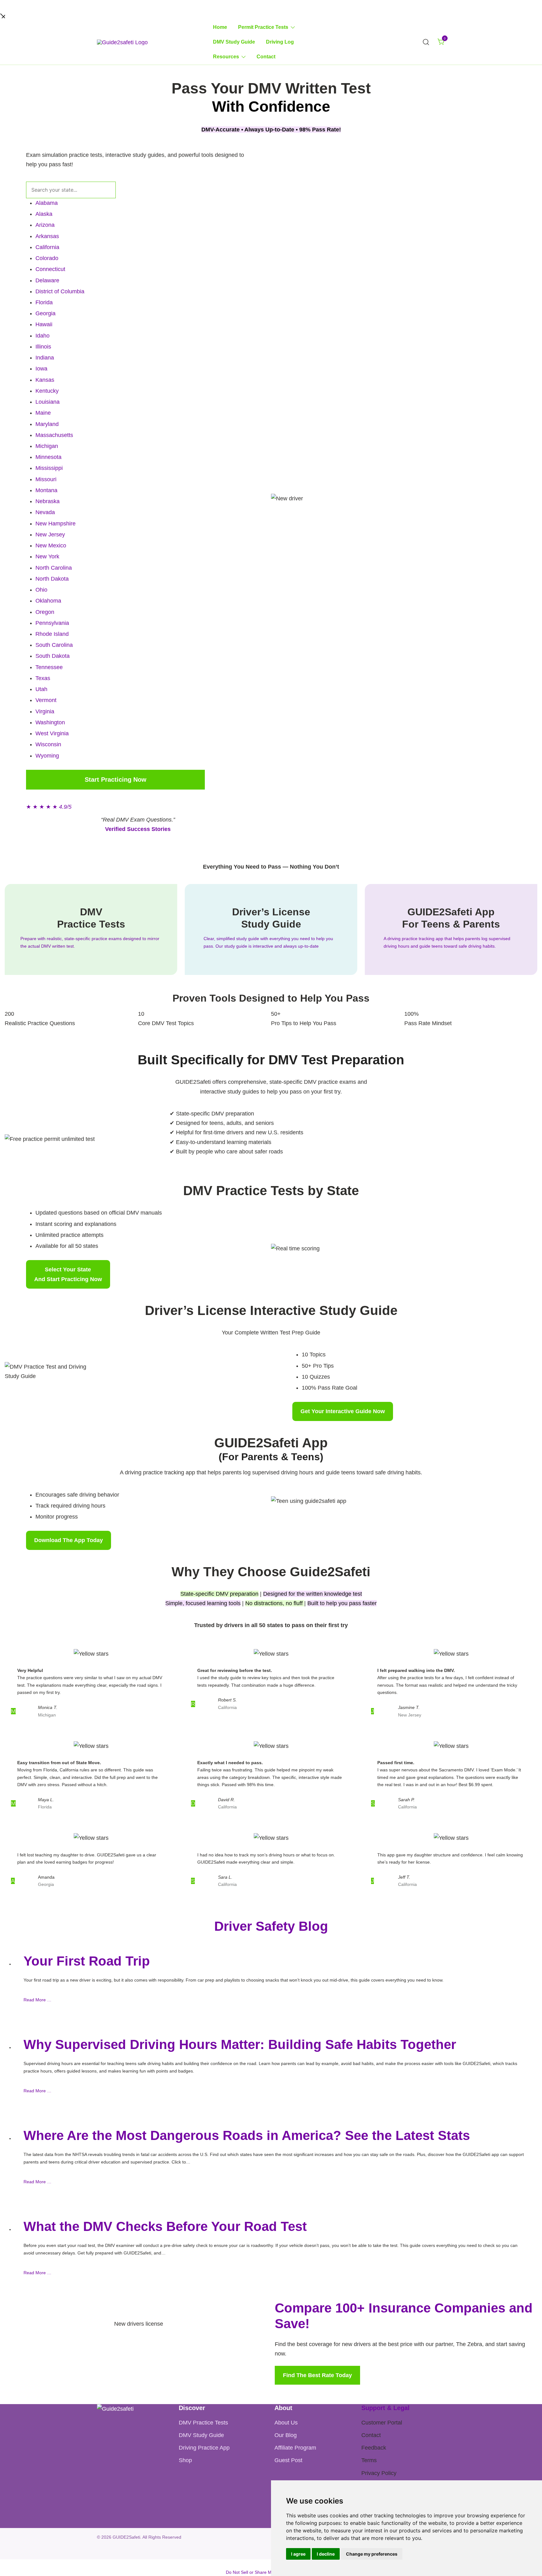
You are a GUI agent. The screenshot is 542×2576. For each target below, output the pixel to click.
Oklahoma (48, 601)
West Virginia (52, 733)
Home (220, 27)
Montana (46, 490)
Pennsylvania (52, 623)
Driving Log (280, 42)
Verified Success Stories (138, 829)
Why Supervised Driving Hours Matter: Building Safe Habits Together (240, 2044)
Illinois (43, 347)
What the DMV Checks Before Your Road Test (165, 2226)
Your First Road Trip (87, 1961)
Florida (44, 302)
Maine (43, 413)
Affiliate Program (295, 2448)
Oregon (45, 612)
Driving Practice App (204, 2448)
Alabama (47, 203)
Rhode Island (52, 634)
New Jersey (50, 535)
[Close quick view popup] (3, 15)
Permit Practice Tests (263, 27)
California (47, 247)
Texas (43, 678)
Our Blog (286, 2435)
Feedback (374, 2448)
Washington (50, 722)
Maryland (47, 424)
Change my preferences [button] (372, 2554)
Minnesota (48, 457)
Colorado (47, 258)
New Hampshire (56, 524)
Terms (369, 2460)
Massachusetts (54, 435)
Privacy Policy (379, 2473)
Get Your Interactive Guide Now (343, 1411)
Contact (266, 57)
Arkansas (47, 236)
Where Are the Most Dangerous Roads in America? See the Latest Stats (247, 2135)
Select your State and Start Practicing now (68, 1274)
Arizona (45, 225)
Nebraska (48, 501)
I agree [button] (298, 2554)
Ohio (41, 590)
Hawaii (44, 324)
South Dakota (53, 656)
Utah (41, 689)
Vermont (46, 700)
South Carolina (54, 645)
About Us (286, 2423)
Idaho (43, 336)
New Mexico (51, 546)
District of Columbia (60, 291)
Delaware (47, 280)
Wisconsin (48, 744)
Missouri (46, 479)
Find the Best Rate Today (317, 2375)
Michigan (47, 446)
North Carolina (54, 568)
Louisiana (48, 402)
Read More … (37, 2000)
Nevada (45, 512)
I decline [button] (326, 2554)
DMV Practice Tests (203, 2423)
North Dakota (52, 579)
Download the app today (69, 1540)
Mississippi (49, 468)
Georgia (45, 313)
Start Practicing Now (116, 780)
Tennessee (49, 667)
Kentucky (47, 391)
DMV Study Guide (234, 42)
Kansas (45, 380)
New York (47, 556)
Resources (226, 57)
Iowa (41, 369)
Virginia (45, 711)
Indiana (45, 358)
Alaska (44, 214)
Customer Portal (382, 2423)
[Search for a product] (426, 42)
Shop (185, 2460)
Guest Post (288, 2460)
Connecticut (50, 269)
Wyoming (47, 756)
